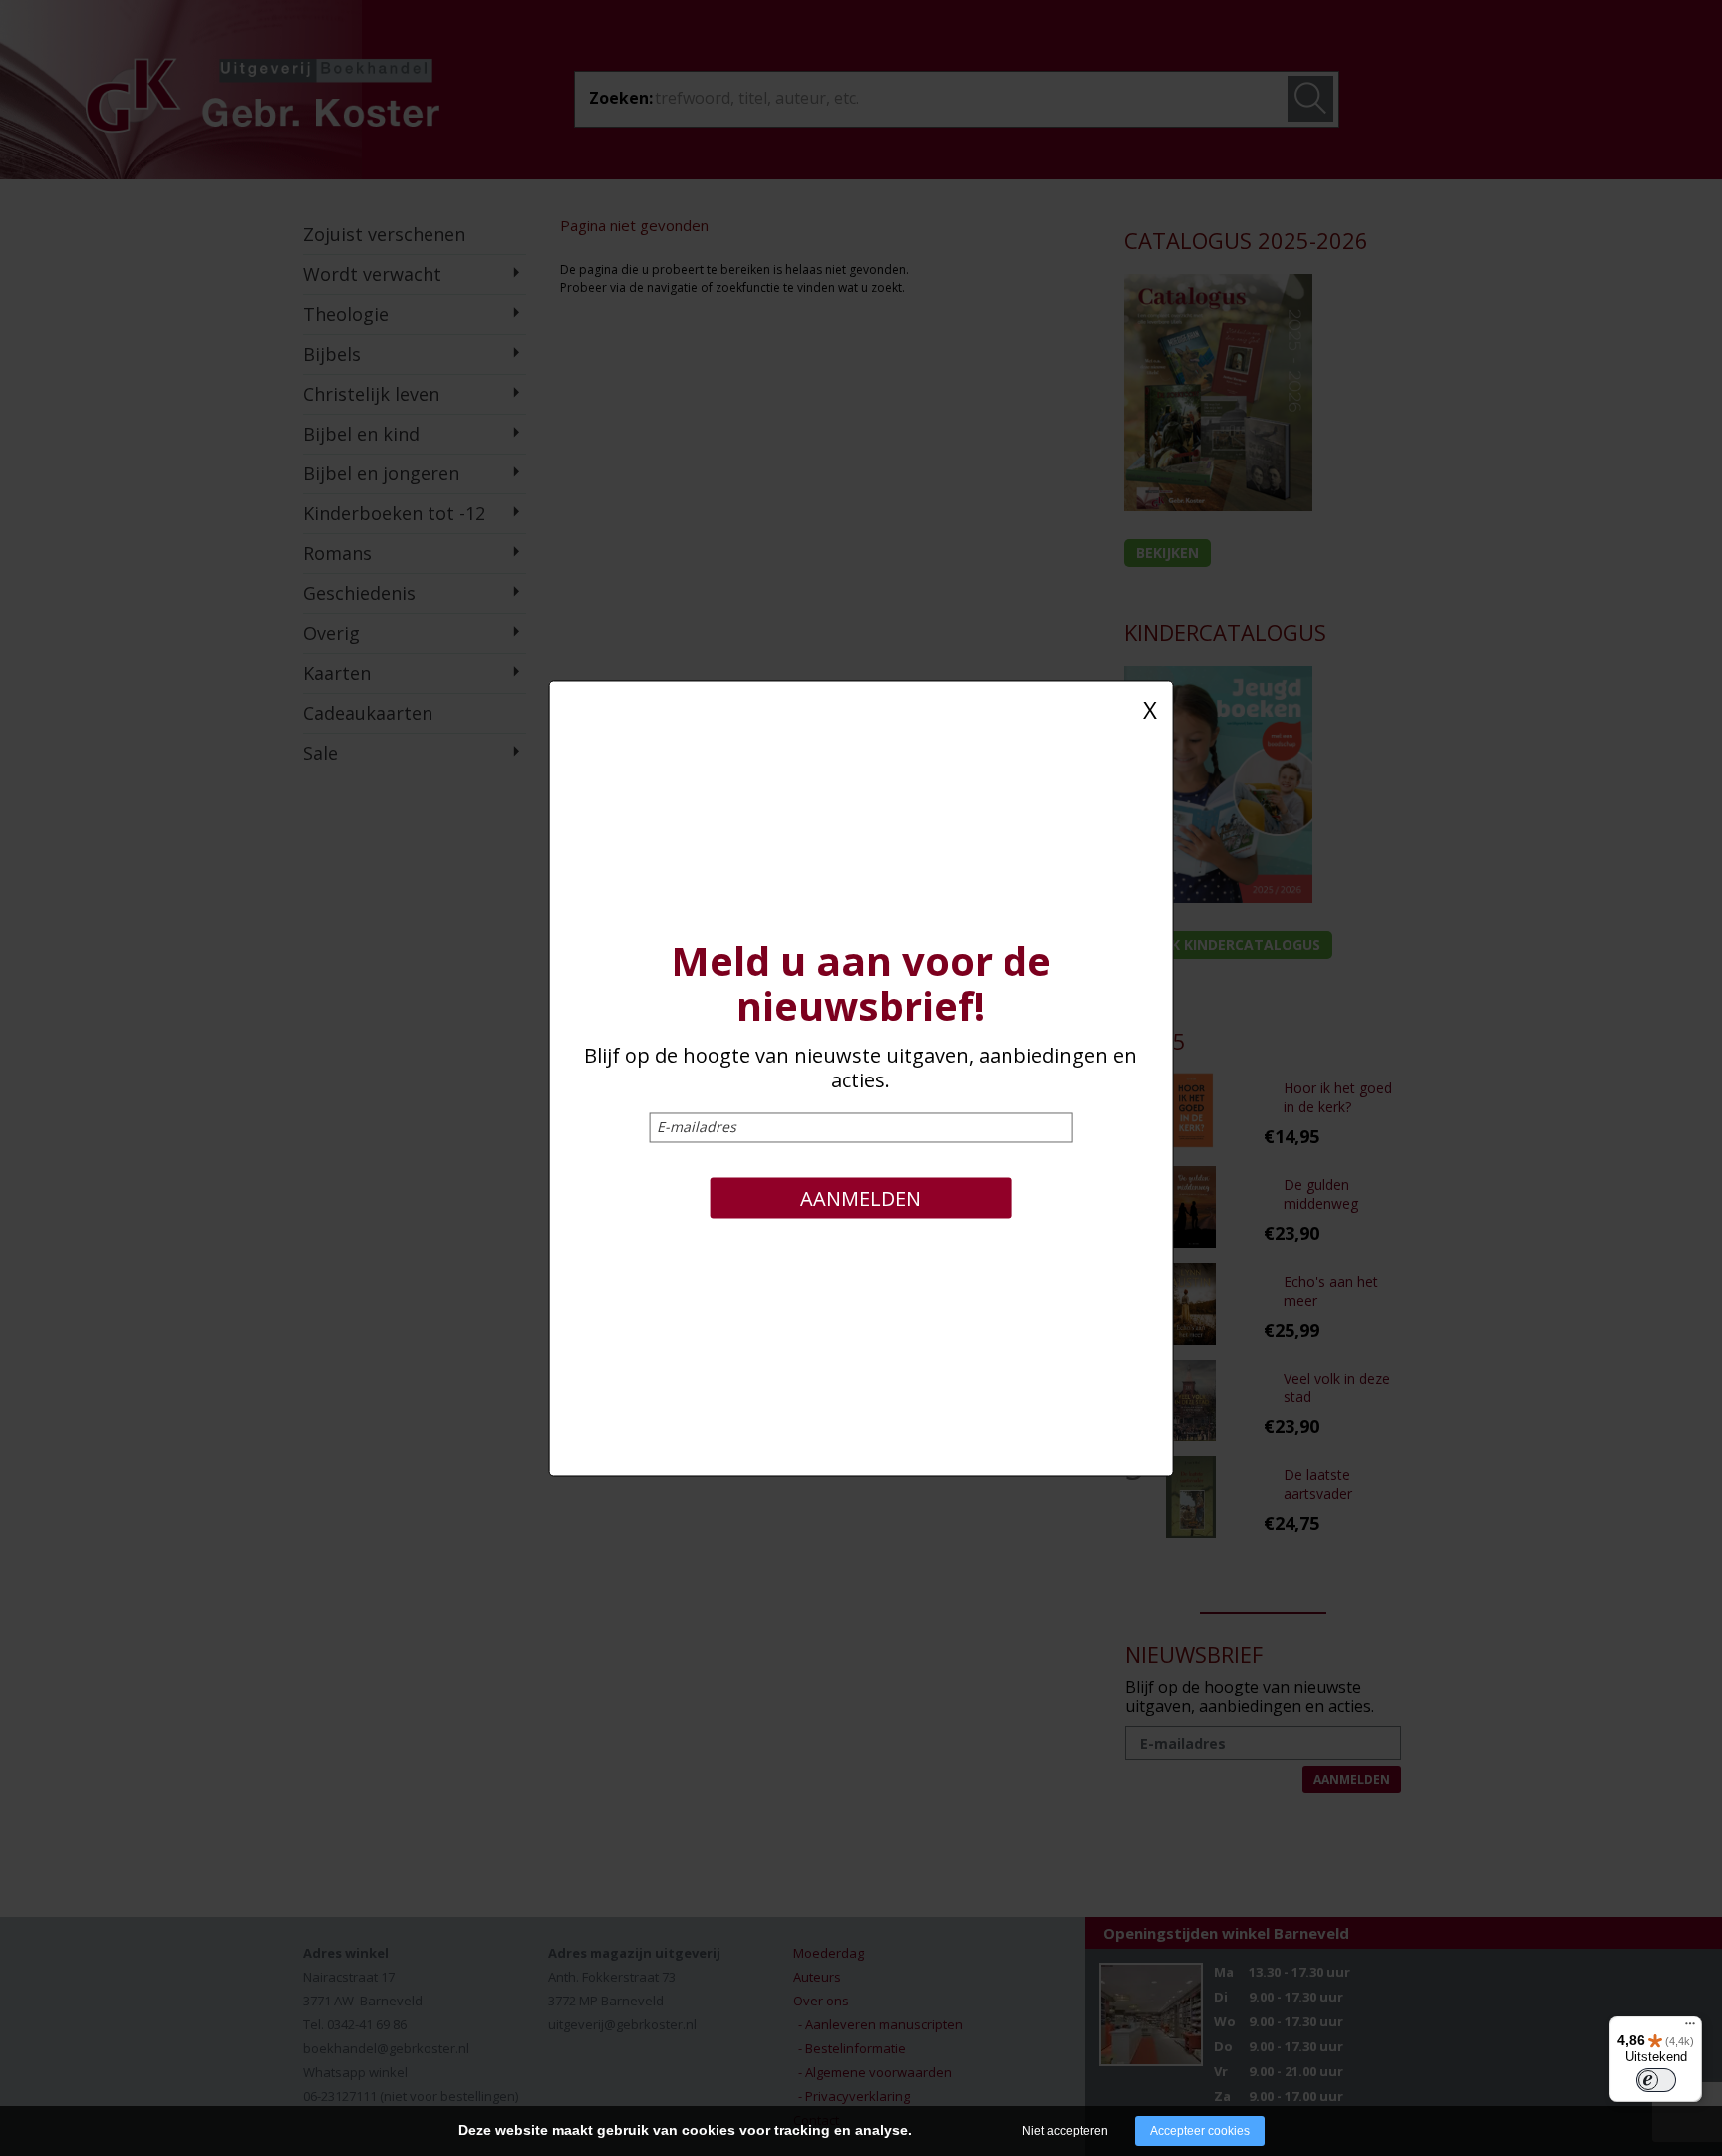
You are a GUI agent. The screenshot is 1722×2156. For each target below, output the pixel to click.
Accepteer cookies (1200, 2131)
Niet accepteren (1065, 2131)
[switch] (1656, 2080)
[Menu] (1690, 2028)
